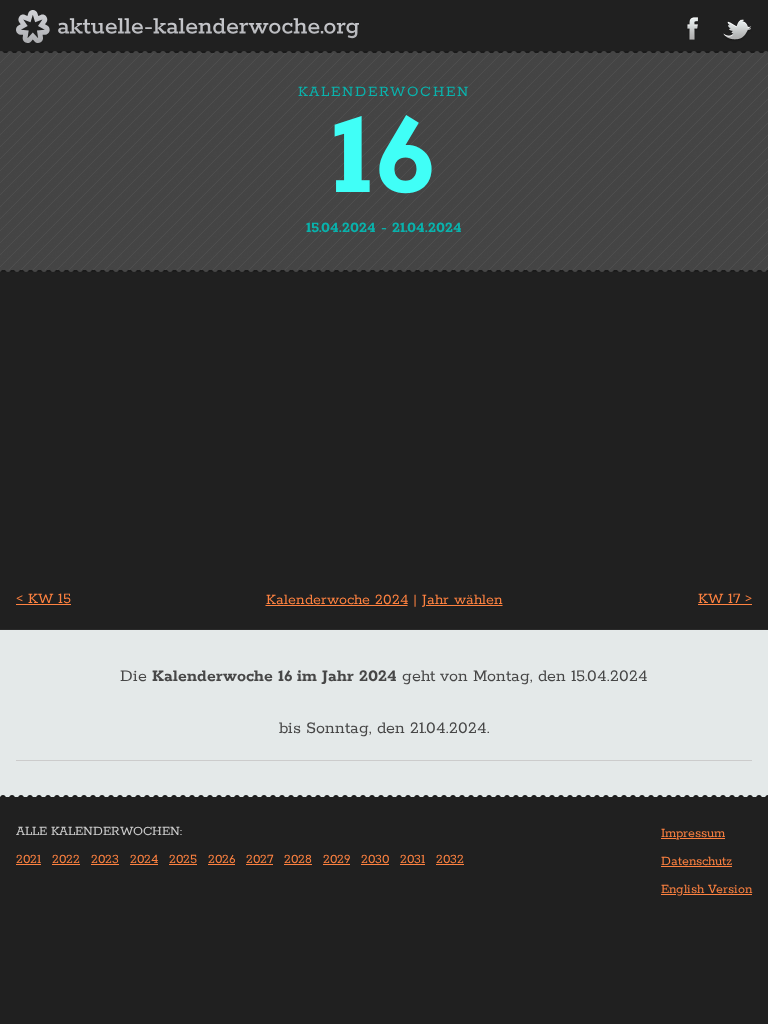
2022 (66, 859)
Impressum (693, 833)
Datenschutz (696, 861)
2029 (336, 859)
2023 (105, 859)
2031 (412, 859)
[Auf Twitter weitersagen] (737, 30)
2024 (144, 859)
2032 (450, 859)
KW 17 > (725, 599)
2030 (375, 859)
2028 (298, 859)
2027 (259, 859)
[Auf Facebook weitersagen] (692, 28)
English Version (706, 889)
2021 (28, 859)
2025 (183, 859)
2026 (221, 859)
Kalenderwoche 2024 (337, 600)
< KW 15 (43, 599)
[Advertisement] (384, 423)
